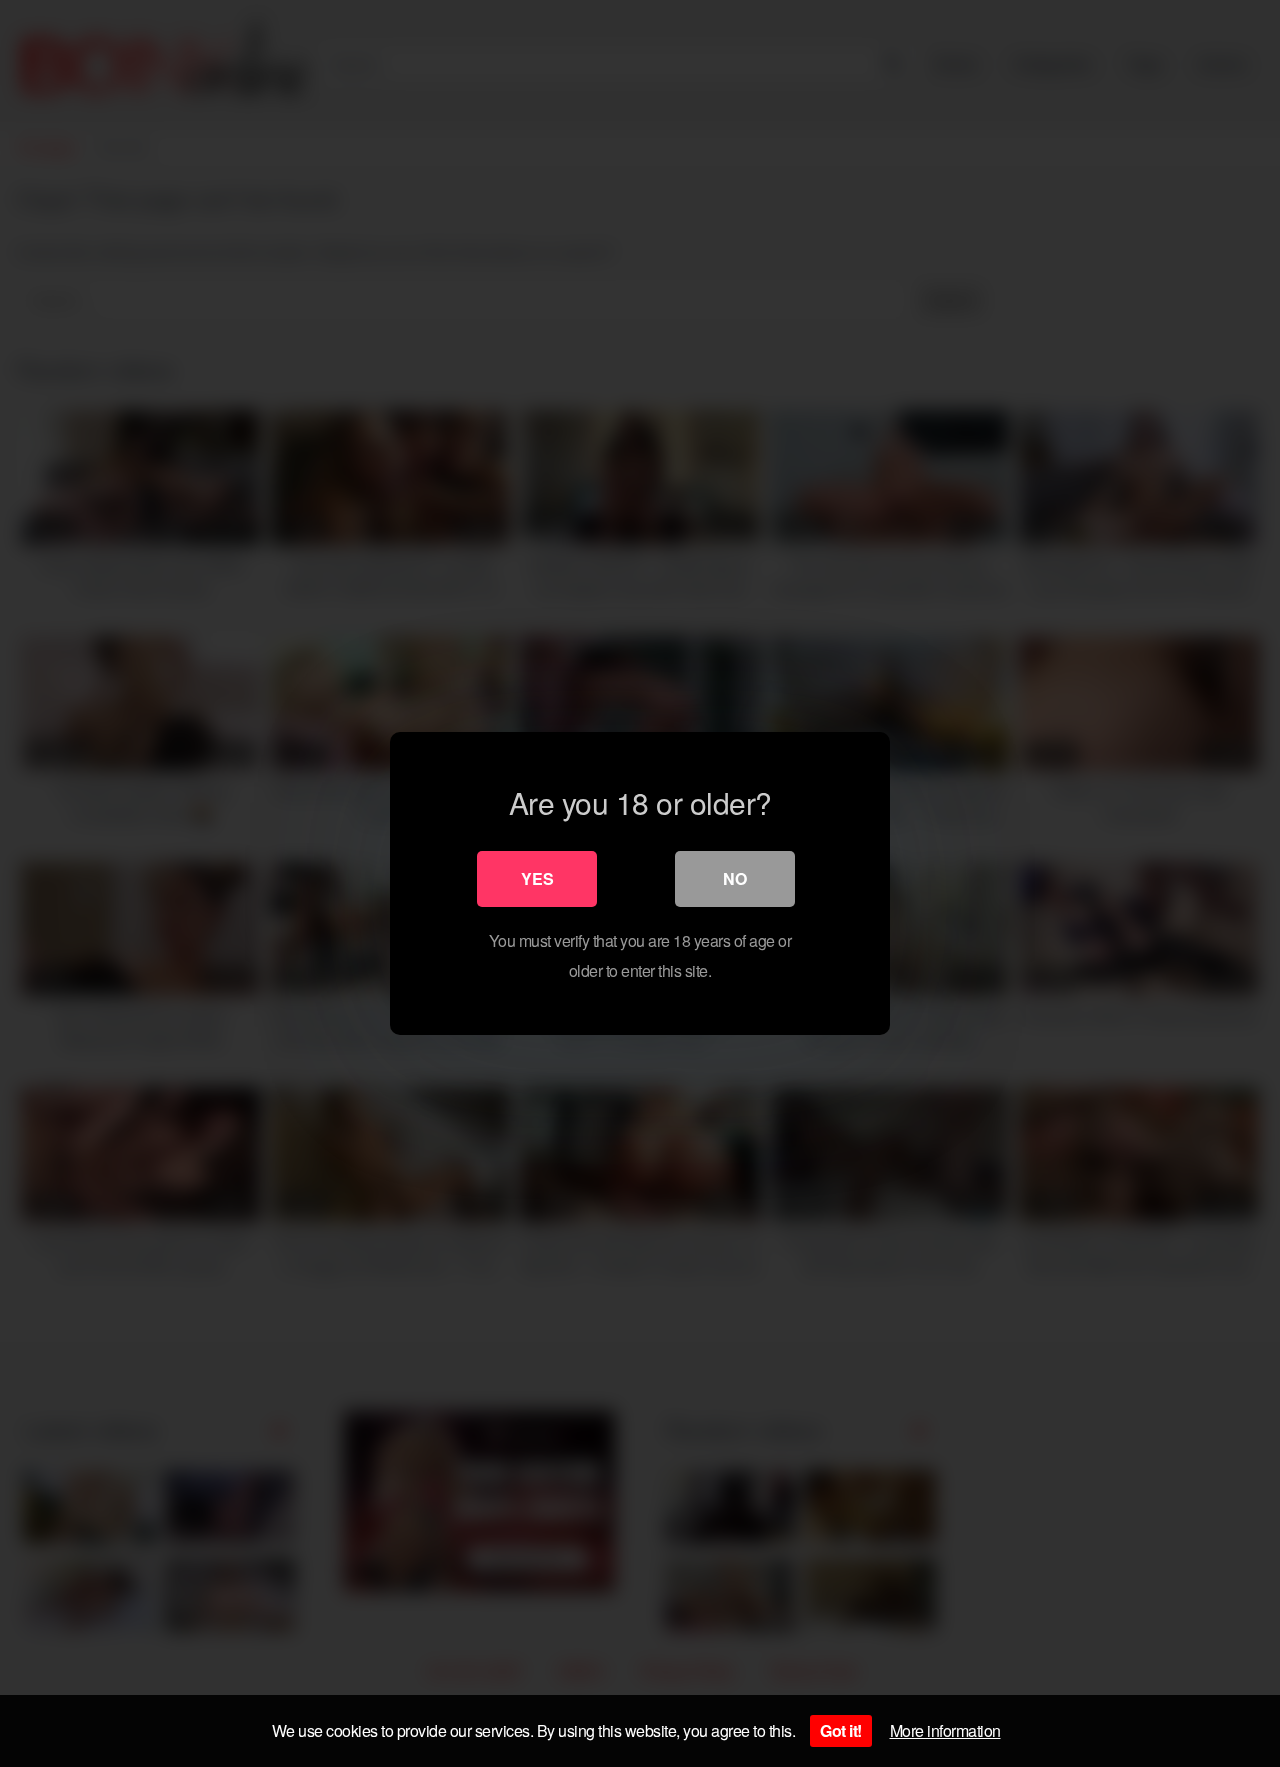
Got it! (841, 1730)
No (735, 878)
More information (945, 1730)
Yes (537, 878)
